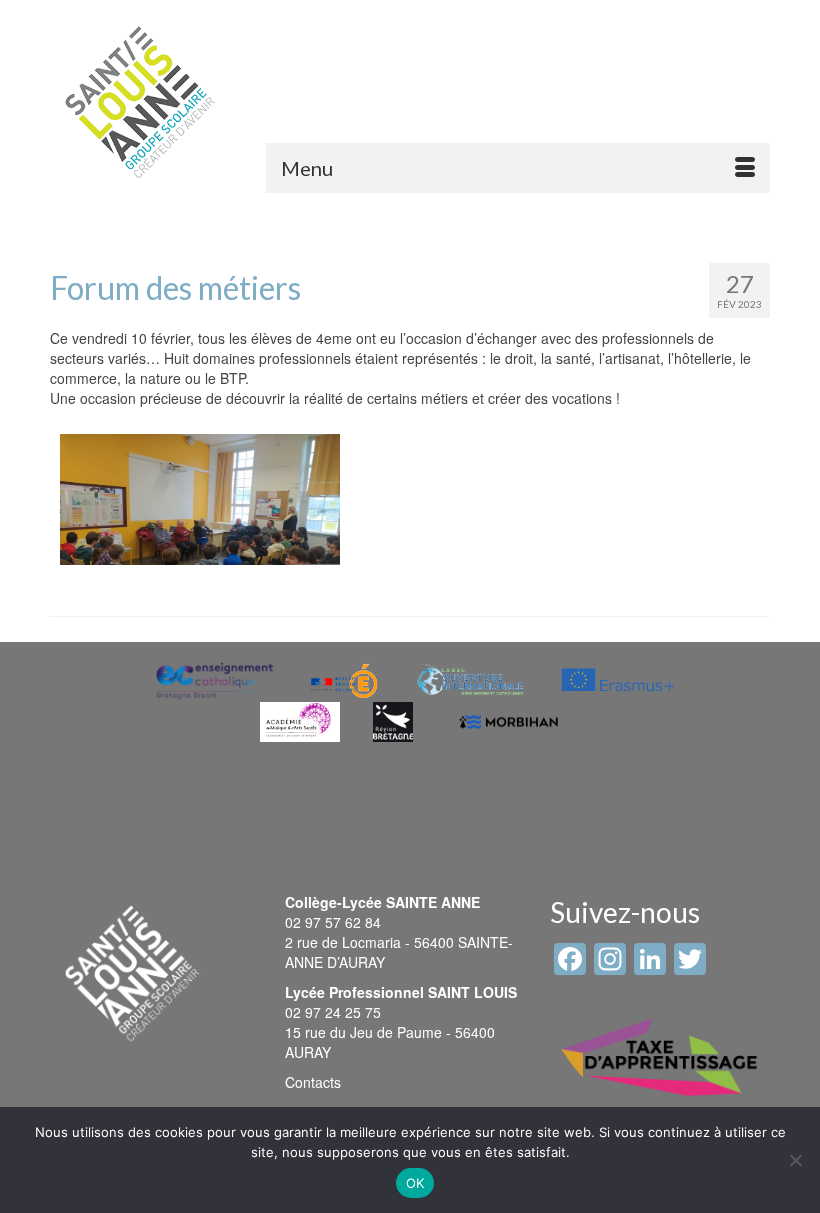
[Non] (795, 1160)
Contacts (313, 1082)
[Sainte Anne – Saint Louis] (140, 102)
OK (415, 1183)
